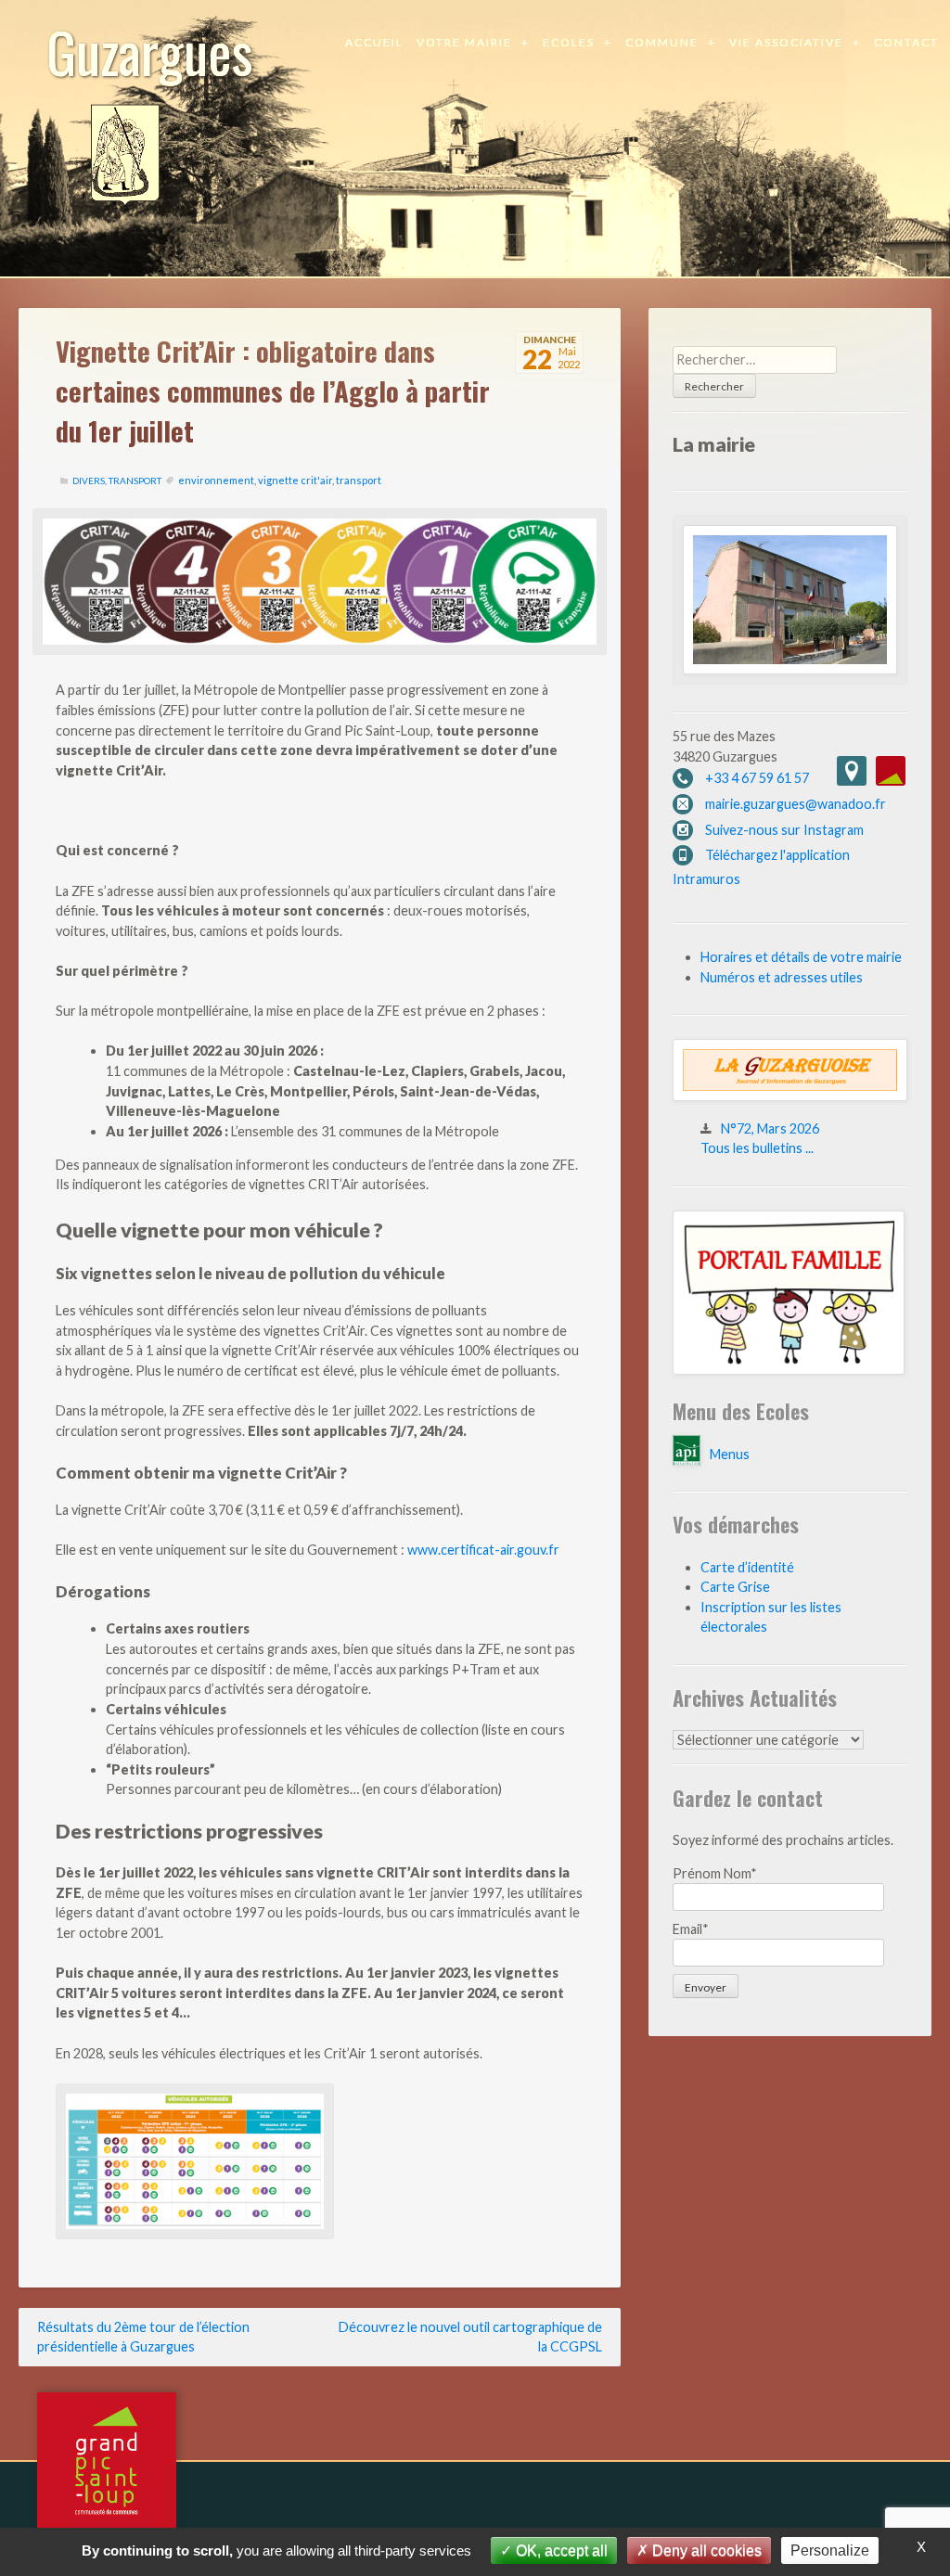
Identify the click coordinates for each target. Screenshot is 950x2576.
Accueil (374, 42)
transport (359, 480)
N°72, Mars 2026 (770, 1128)
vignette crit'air (295, 480)
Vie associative (786, 42)
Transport (135, 481)
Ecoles (569, 42)
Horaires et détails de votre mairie (801, 957)
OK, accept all (560, 2550)
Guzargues (150, 51)
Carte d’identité (747, 1567)
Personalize (830, 2550)
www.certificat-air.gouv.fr (483, 1550)
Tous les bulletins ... (757, 1148)
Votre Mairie (464, 42)
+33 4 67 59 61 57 (757, 778)
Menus (730, 1454)
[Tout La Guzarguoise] (790, 1096)
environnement (216, 480)
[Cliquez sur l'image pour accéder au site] (789, 1370)
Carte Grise (735, 1587)
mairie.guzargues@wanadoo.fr (796, 804)
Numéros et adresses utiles (782, 977)
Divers (89, 481)
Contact (906, 42)
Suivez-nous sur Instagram (784, 830)
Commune (662, 42)
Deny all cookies (705, 2550)
